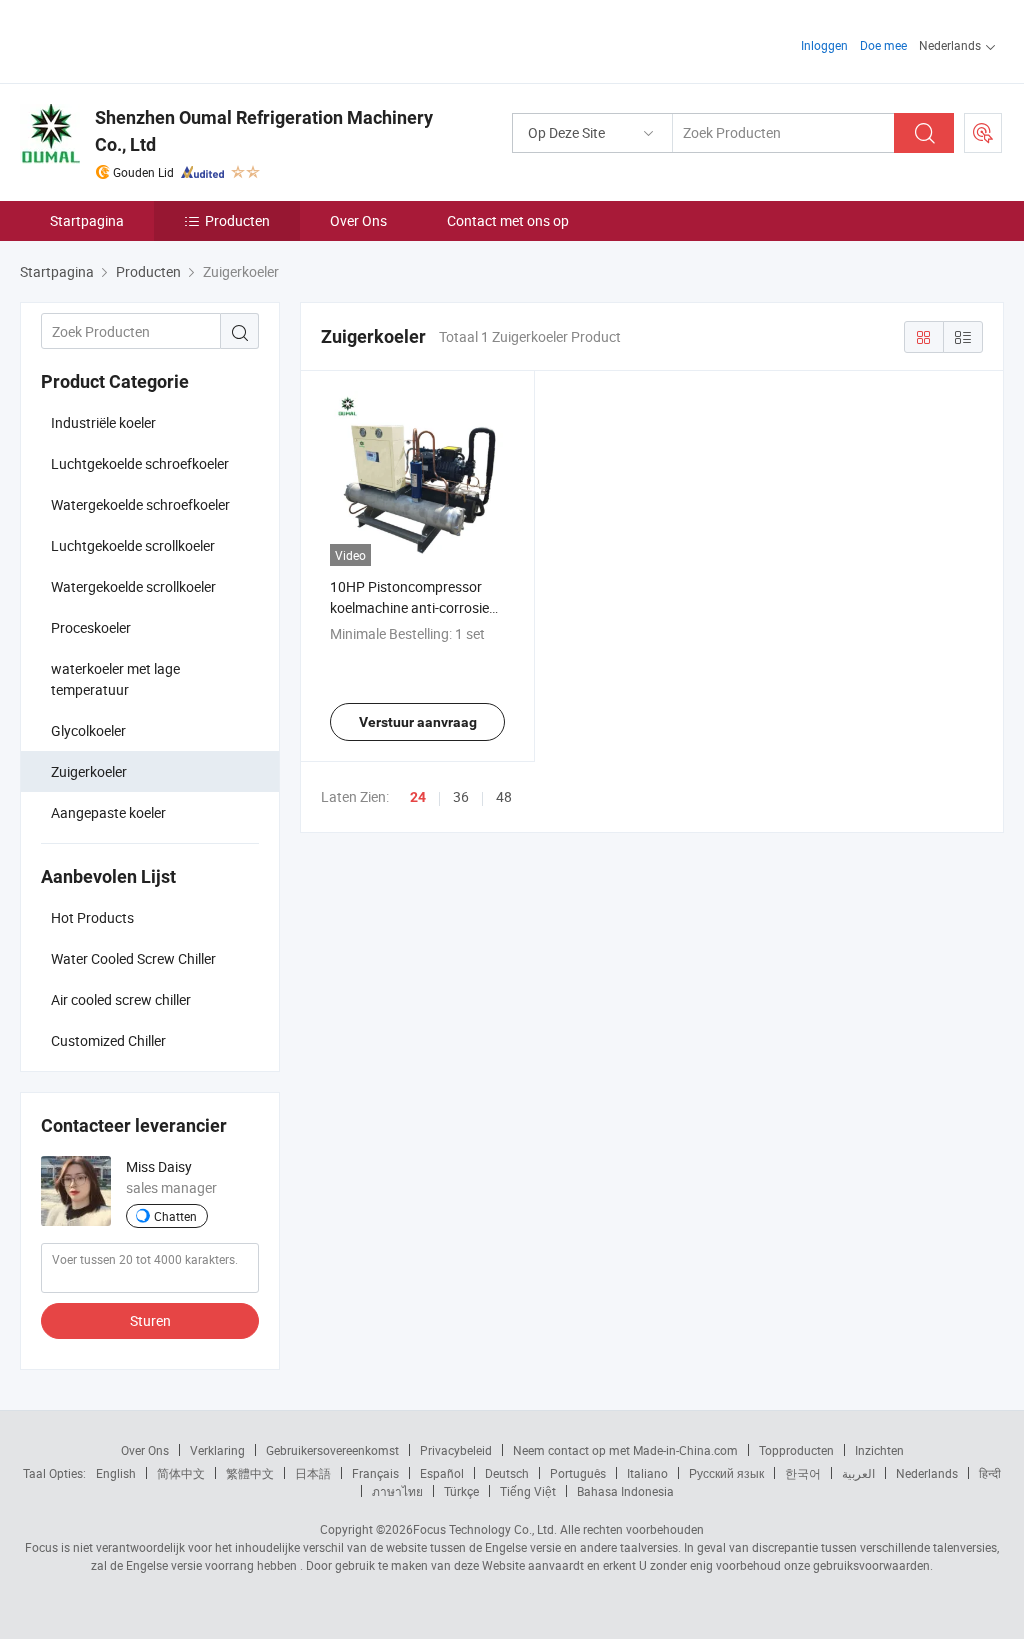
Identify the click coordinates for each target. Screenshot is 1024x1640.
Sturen (150, 1320)
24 (418, 797)
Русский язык (726, 1473)
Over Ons (358, 220)
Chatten (175, 1216)
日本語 (313, 1473)
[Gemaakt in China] (148, 39)
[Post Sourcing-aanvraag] (983, 133)
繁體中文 (250, 1473)
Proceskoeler (91, 627)
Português (578, 1473)
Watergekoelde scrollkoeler (133, 586)
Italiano (647, 1473)
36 (461, 796)
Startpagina (87, 220)
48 (504, 796)
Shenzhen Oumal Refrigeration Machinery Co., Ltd (264, 131)
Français (375, 1473)
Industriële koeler (103, 422)
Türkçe (461, 1491)
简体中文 (181, 1473)
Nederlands (927, 1473)
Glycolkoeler (88, 730)
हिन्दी (990, 1473)
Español (442, 1473)
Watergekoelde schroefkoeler (140, 504)
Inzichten (879, 1450)
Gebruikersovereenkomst (332, 1450)
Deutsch (507, 1473)
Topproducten (796, 1450)
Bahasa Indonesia (625, 1491)
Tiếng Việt (528, 1491)
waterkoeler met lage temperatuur (115, 679)
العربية (858, 1473)
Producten (237, 220)
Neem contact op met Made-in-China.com (625, 1450)
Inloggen (824, 45)
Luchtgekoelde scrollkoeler (133, 545)
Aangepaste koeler (108, 812)
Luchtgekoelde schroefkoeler (140, 463)
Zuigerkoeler (89, 771)
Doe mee (883, 45)
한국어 (803, 1473)
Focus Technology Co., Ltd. (485, 1529)
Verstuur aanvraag (418, 722)
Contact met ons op (508, 220)
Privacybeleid (456, 1450)
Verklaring (217, 1450)
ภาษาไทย (397, 1491)
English (116, 1473)
